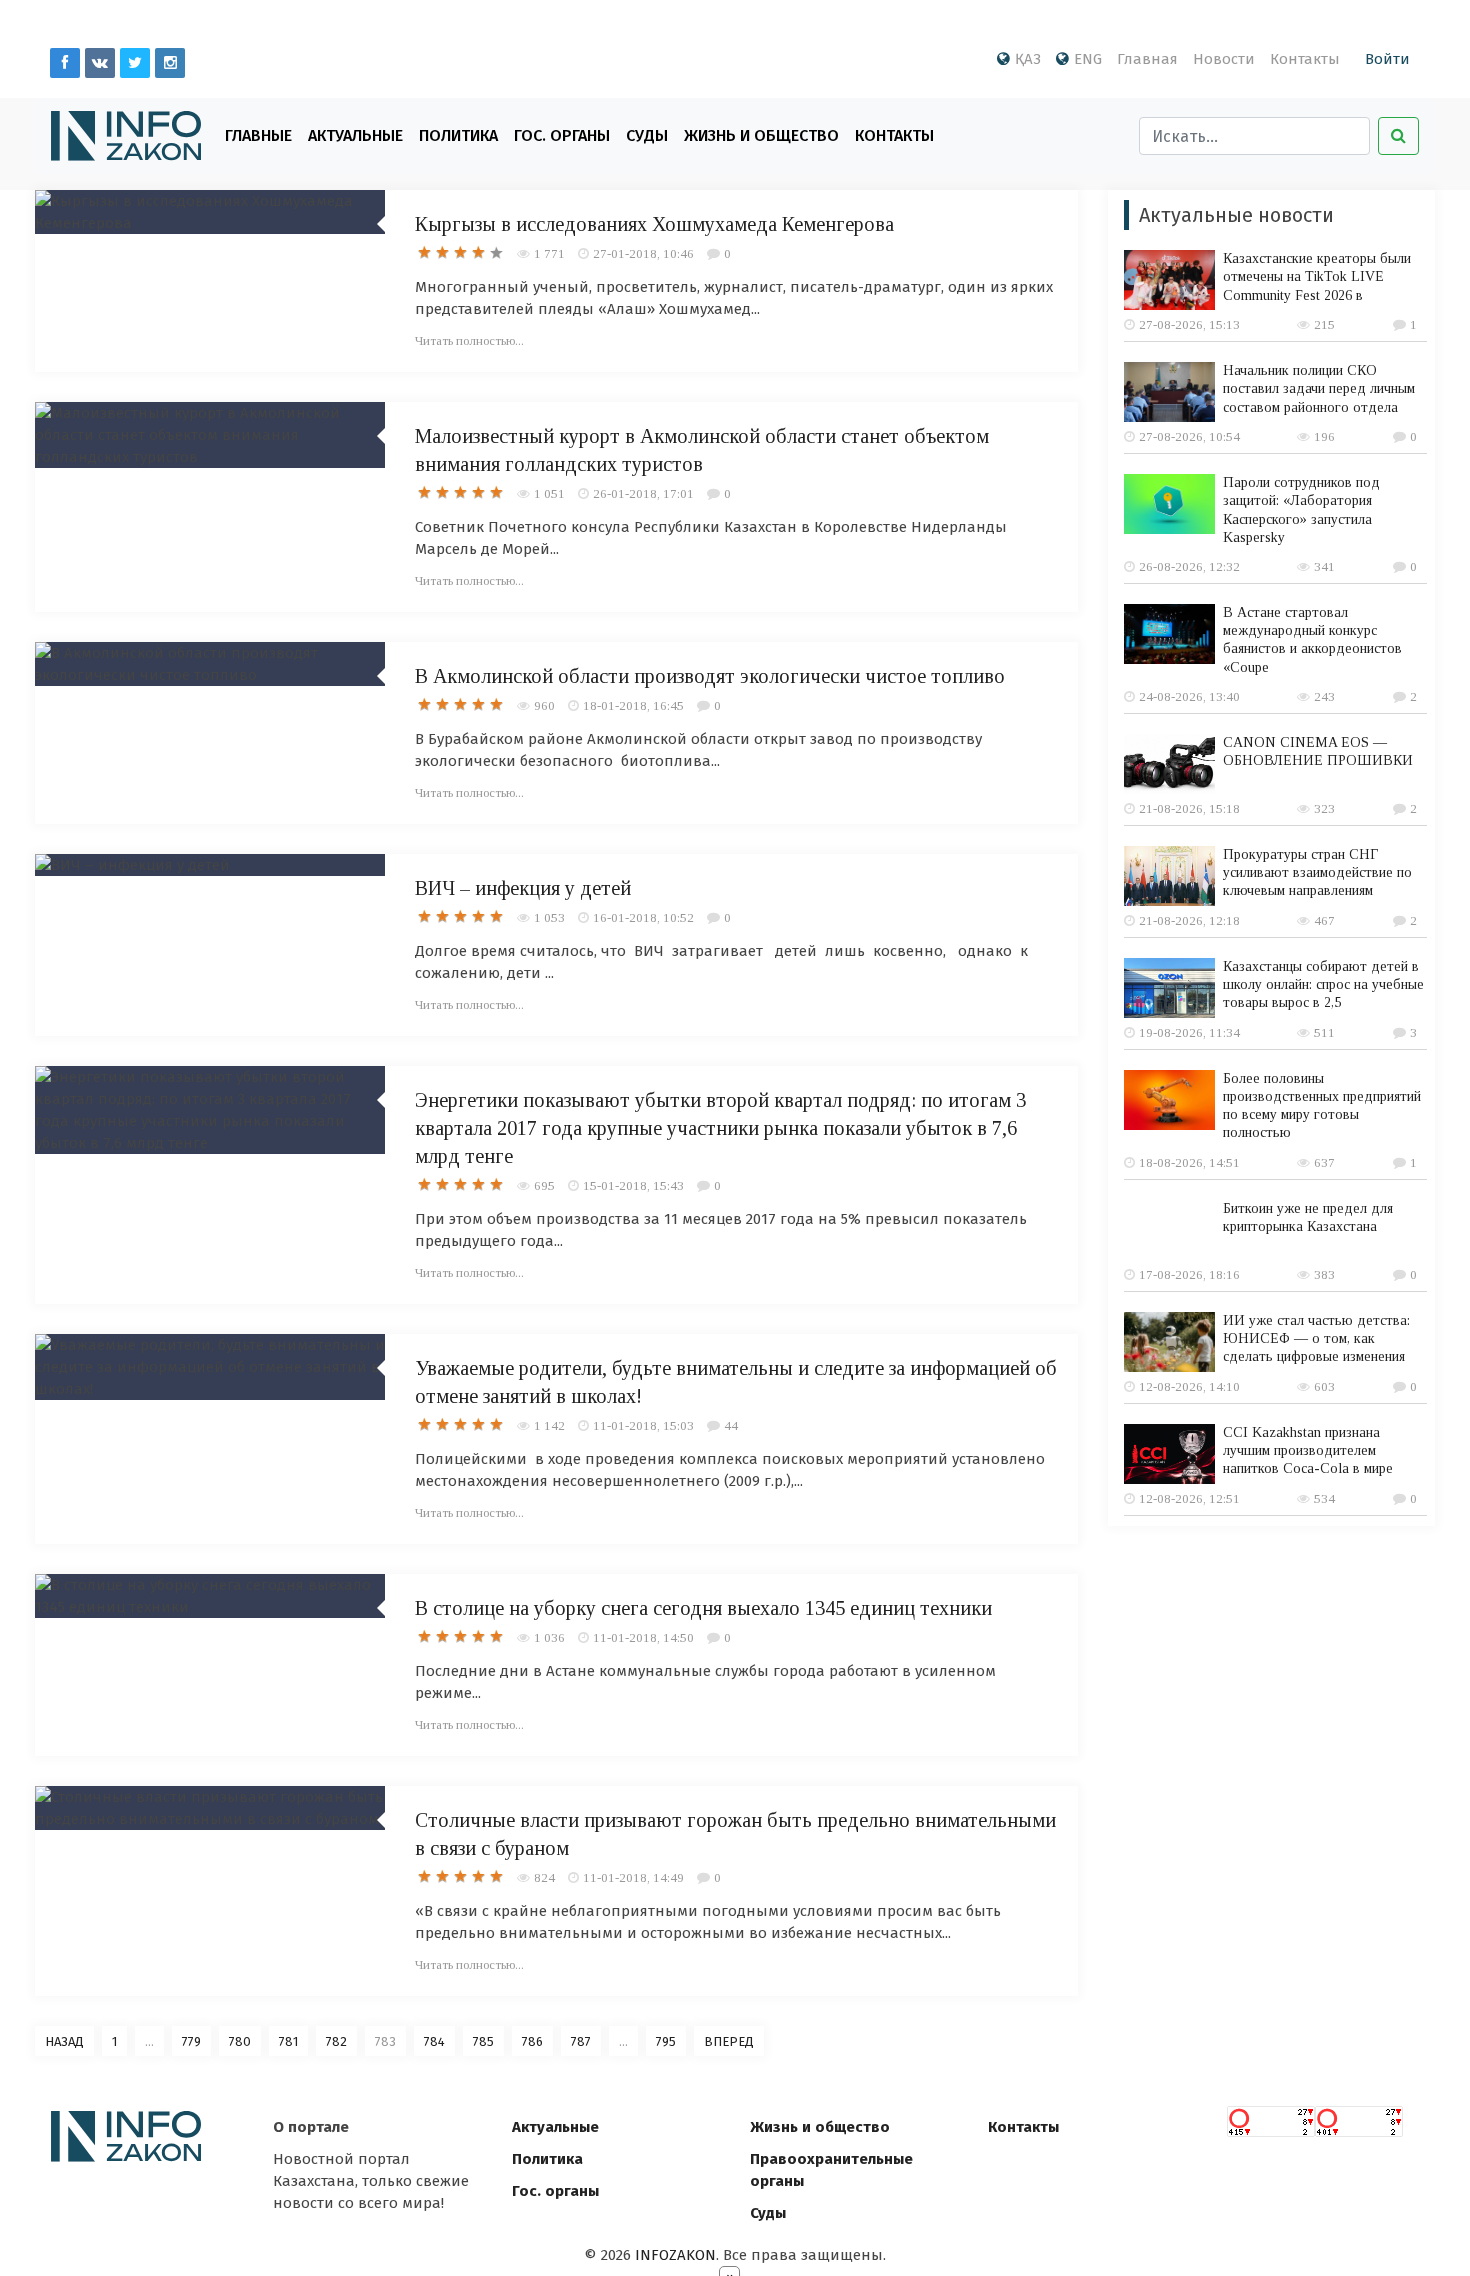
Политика (458, 135)
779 (191, 2041)
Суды (647, 135)
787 (581, 2041)
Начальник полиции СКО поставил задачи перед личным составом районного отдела (1319, 388)
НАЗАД (64, 2041)
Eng (1088, 59)
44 (731, 1425)
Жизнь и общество (820, 2127)
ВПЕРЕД (729, 2041)
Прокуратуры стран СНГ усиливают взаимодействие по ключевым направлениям (1317, 872)
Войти (1387, 59)
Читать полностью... (469, 340)
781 (288, 2041)
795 (666, 2041)
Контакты (1305, 59)
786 (532, 2041)
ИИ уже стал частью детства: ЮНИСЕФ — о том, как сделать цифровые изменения (1316, 1338)
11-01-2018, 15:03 (643, 1425)
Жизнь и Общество (761, 135)
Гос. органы (562, 135)
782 (336, 2041)
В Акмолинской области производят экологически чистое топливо (710, 676)
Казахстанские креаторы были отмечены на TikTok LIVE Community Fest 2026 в (1317, 276)
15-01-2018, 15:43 (633, 1185)
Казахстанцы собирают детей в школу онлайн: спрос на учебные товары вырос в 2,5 (1323, 984)
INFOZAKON (675, 2255)
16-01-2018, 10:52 (643, 917)
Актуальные (355, 135)
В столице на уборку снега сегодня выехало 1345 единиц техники (703, 1608)
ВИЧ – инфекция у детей (523, 888)
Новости (1224, 59)
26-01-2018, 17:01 (643, 493)
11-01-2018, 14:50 (643, 1637)
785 (483, 2041)
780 (240, 2041)
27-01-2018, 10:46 (643, 253)
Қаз (1028, 59)
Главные (258, 135)
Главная (1147, 59)
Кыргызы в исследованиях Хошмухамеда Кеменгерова (654, 224)
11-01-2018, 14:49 (633, 1877)
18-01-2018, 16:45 (633, 705)
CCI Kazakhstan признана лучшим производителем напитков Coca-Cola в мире (1308, 1450)
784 (434, 2041)
